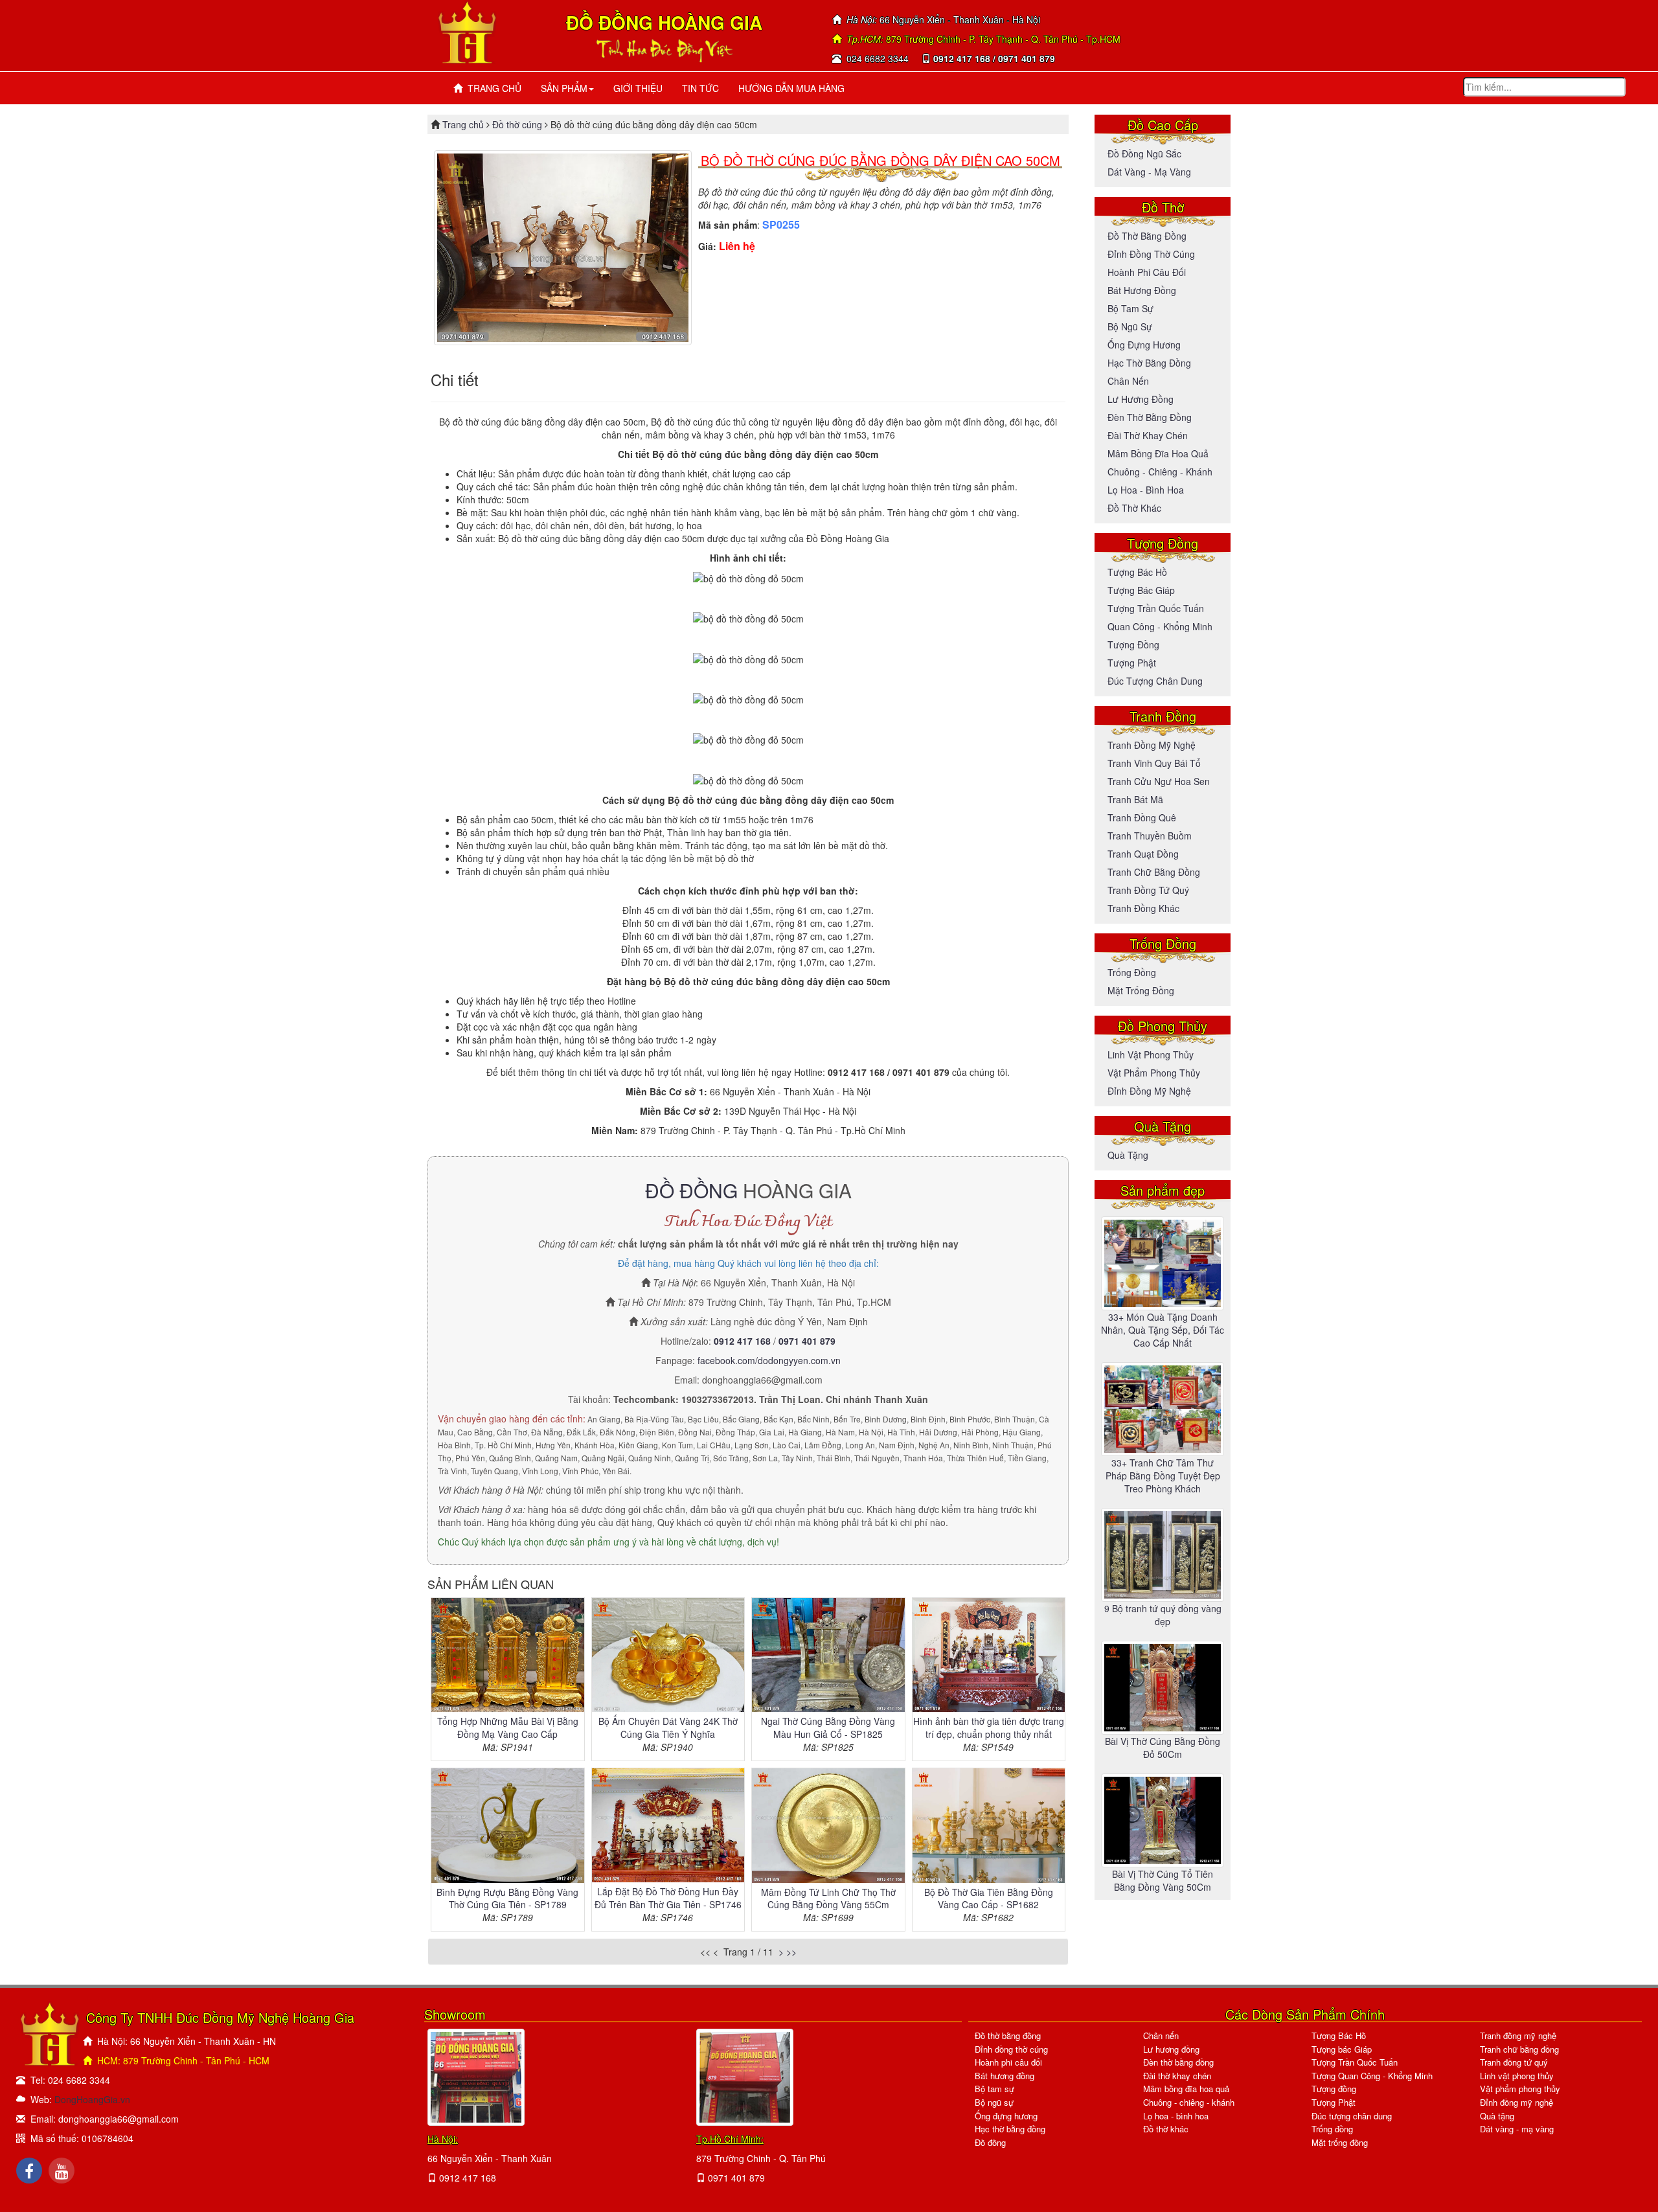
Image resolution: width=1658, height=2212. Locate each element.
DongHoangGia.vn (92, 2099)
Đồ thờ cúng (517, 124)
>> (791, 1952)
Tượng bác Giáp (1141, 590)
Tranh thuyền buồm (1150, 836)
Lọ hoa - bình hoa (1146, 490)
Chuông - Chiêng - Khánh (1160, 472)
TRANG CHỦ (492, 88)
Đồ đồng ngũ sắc (1144, 154)
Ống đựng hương (1144, 345)
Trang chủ (464, 124)
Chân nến (1128, 381)
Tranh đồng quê (1142, 817)
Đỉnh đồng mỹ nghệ (1149, 1091)
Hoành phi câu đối (1147, 272)
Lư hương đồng (1141, 399)
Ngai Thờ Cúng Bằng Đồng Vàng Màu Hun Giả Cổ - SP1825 (828, 1727)
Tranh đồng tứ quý (1148, 890)
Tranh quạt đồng (1143, 854)
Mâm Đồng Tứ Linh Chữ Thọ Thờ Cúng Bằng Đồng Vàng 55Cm (828, 1898)
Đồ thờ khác (1134, 508)
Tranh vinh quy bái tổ (1154, 763)
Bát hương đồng (1142, 290)
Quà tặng (1128, 1155)
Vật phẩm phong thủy (1154, 1073)
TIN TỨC (700, 88)
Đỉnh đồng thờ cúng (1151, 254)
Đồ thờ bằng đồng (1147, 236)
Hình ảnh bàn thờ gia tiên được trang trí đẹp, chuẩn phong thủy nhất (989, 1727)
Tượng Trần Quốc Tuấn (1156, 608)
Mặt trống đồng (1141, 990)
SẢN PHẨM (564, 88)
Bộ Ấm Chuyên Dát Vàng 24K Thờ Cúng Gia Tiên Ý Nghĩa (668, 1727)
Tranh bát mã (1135, 799)
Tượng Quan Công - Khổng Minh (1372, 2076)
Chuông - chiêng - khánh (1189, 2102)
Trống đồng (1132, 972)
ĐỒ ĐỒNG (691, 1190)
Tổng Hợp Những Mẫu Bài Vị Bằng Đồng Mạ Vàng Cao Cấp (508, 1727)
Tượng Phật (1132, 663)
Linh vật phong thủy (1151, 1055)
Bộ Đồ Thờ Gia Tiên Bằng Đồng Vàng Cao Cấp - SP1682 (989, 1898)
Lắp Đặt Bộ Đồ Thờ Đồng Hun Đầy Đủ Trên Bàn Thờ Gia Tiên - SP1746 (668, 1898)
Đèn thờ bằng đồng (1150, 417)
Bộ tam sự (1130, 308)
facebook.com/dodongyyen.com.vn (769, 1360)
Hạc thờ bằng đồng (1149, 363)
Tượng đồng (1133, 644)
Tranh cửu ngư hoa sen (1159, 781)
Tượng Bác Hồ (1137, 572)
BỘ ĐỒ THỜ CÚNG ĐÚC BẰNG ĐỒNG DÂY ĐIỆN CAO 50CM (880, 160)
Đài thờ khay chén (1148, 435)
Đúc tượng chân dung (1155, 681)
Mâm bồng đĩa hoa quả (1158, 453)
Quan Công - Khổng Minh (1160, 626)
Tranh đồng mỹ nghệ (1152, 745)
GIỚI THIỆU (638, 88)
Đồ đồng (990, 2142)
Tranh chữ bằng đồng (1154, 872)
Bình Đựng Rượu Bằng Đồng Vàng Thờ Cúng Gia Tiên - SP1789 (507, 1898)
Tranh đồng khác (1143, 908)
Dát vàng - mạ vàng (1149, 172)
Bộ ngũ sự (1130, 326)
